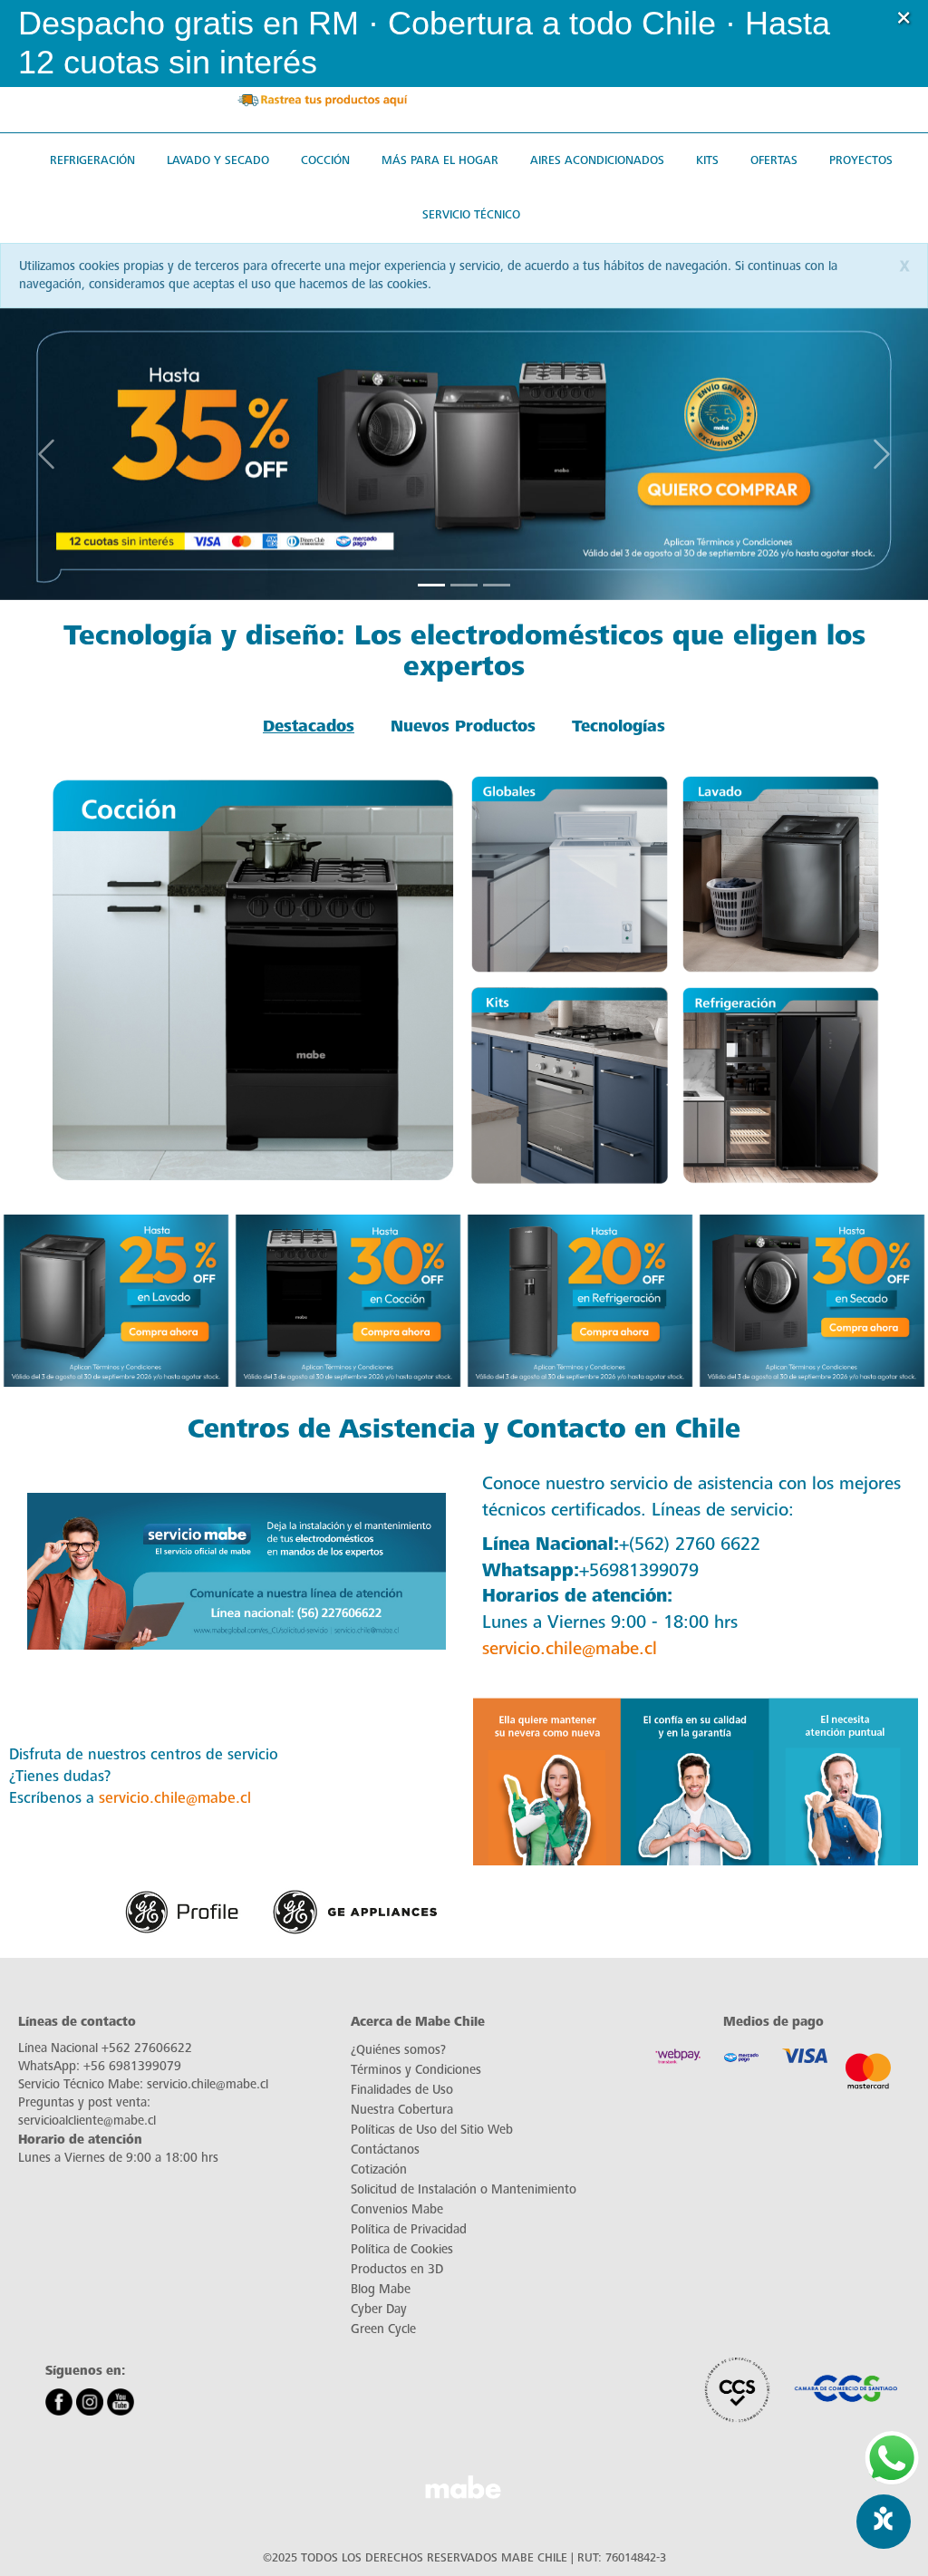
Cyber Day (379, 2309)
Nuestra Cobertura (402, 2110)
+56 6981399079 (132, 2066)
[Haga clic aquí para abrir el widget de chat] (884, 2522)
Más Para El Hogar (440, 160)
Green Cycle (383, 2329)
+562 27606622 (147, 2048)
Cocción (325, 160)
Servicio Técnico (471, 214)
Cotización (379, 2169)
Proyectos (861, 160)
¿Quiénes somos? (398, 2050)
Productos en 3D (397, 2269)
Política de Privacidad (409, 2229)
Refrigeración (92, 160)
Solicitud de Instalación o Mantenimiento (464, 2189)
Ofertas (774, 160)
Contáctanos (385, 2150)
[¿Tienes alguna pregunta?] (892, 2458)
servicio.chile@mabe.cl (570, 1648)
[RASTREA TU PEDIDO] (322, 99)
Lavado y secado (218, 160)
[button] (899, 44)
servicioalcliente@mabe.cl (87, 2121)
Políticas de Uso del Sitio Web (432, 2130)
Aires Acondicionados (597, 160)
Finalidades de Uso (402, 2090)
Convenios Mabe (397, 2209)
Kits (707, 160)
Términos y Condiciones (416, 2070)
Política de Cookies (402, 2249)
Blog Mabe (381, 2289)
